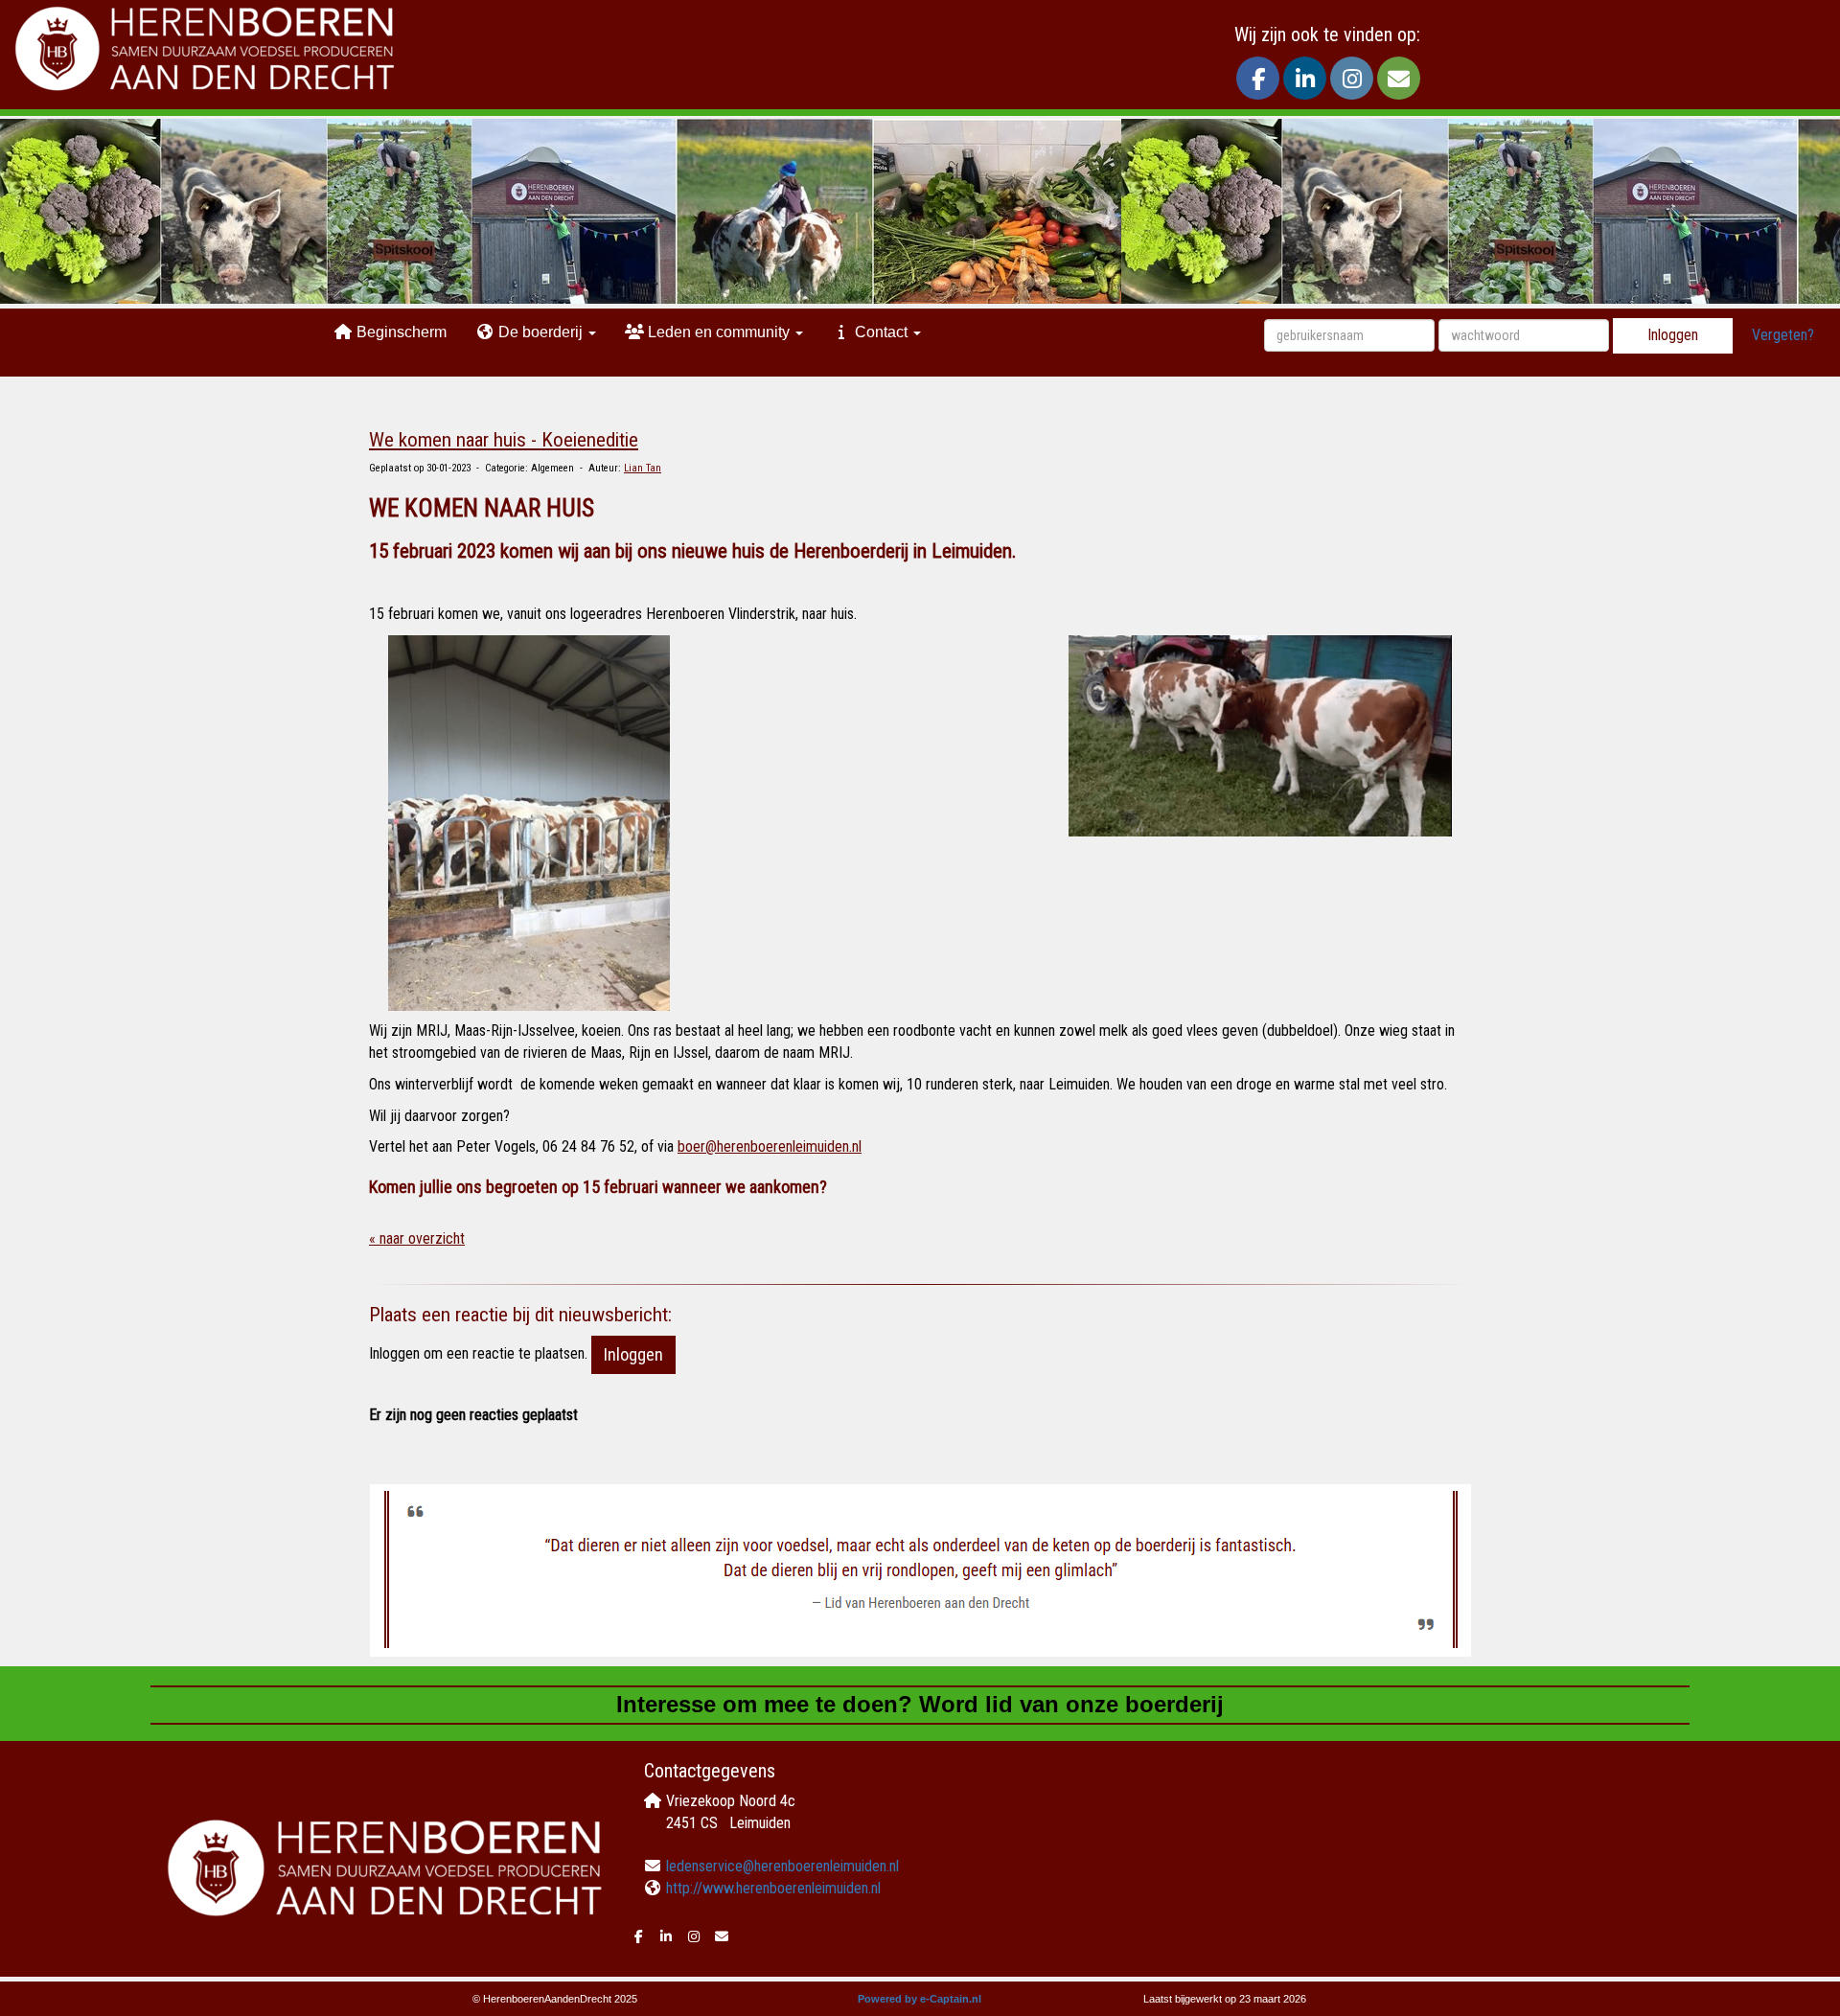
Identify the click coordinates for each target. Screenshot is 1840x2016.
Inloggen (1673, 335)
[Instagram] (1352, 82)
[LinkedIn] (1305, 82)
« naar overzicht (417, 1238)
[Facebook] (1258, 82)
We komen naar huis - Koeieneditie (504, 440)
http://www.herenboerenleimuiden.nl (773, 1888)
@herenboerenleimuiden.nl (770, 1146)
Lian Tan (643, 468)
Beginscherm (400, 332)
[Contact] (1399, 82)
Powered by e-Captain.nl (920, 1999)
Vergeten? (1783, 335)
